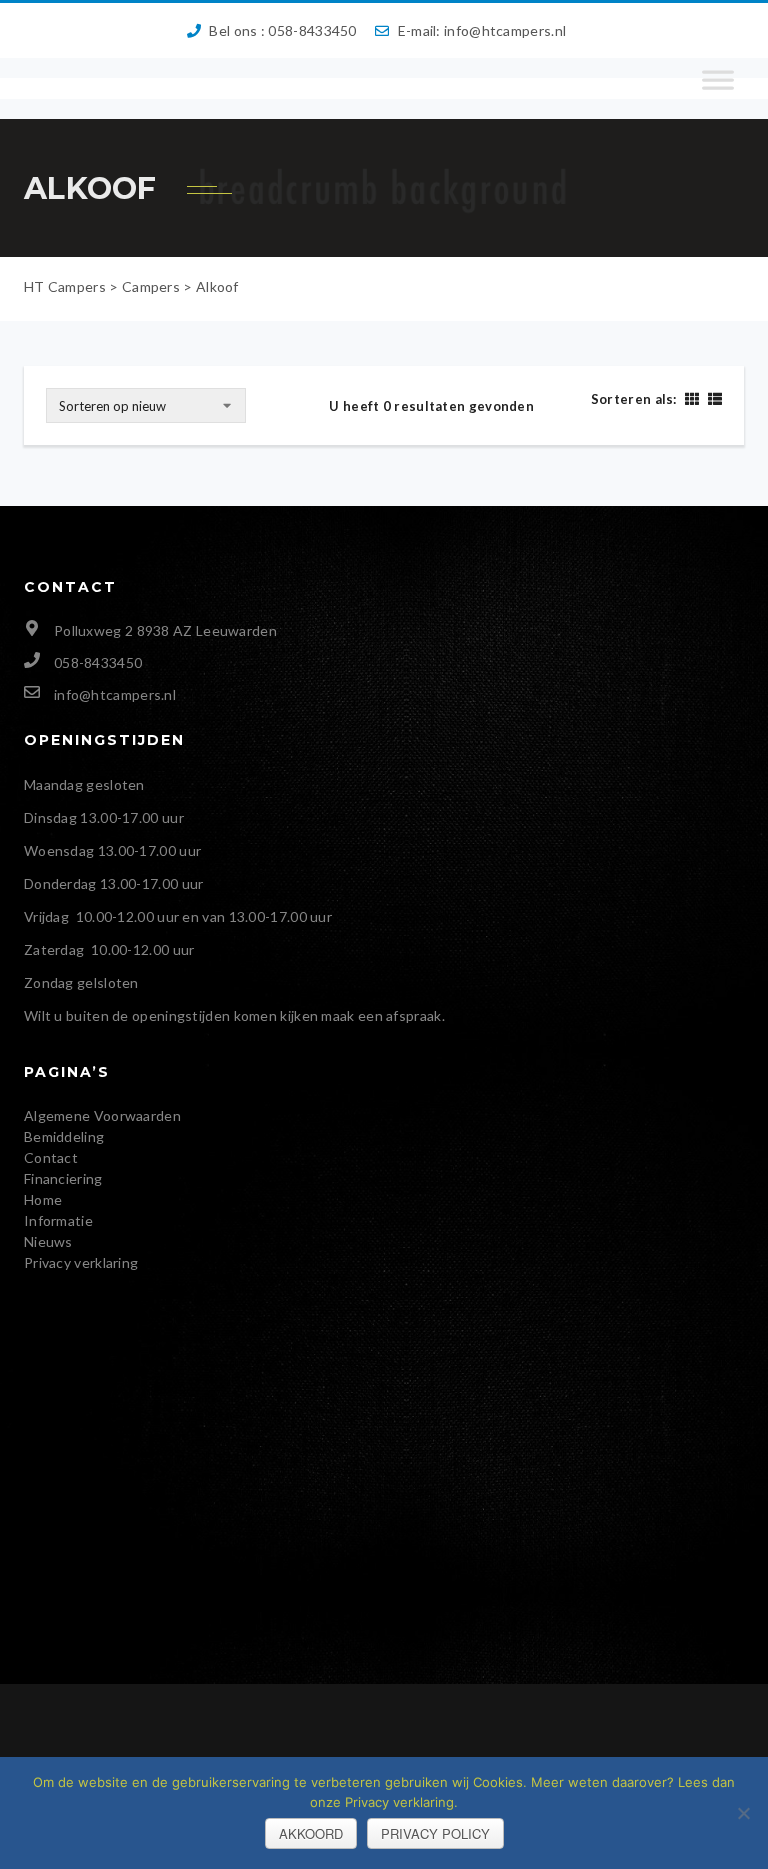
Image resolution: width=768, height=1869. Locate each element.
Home (43, 1199)
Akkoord (311, 1833)
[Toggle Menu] (718, 89)
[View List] (712, 398)
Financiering (63, 1178)
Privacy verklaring (81, 1262)
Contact (51, 1157)
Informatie (58, 1220)
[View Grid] (691, 398)
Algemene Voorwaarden (102, 1115)
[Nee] (743, 1813)
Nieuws (48, 1241)
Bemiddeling (64, 1136)
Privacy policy (435, 1833)
